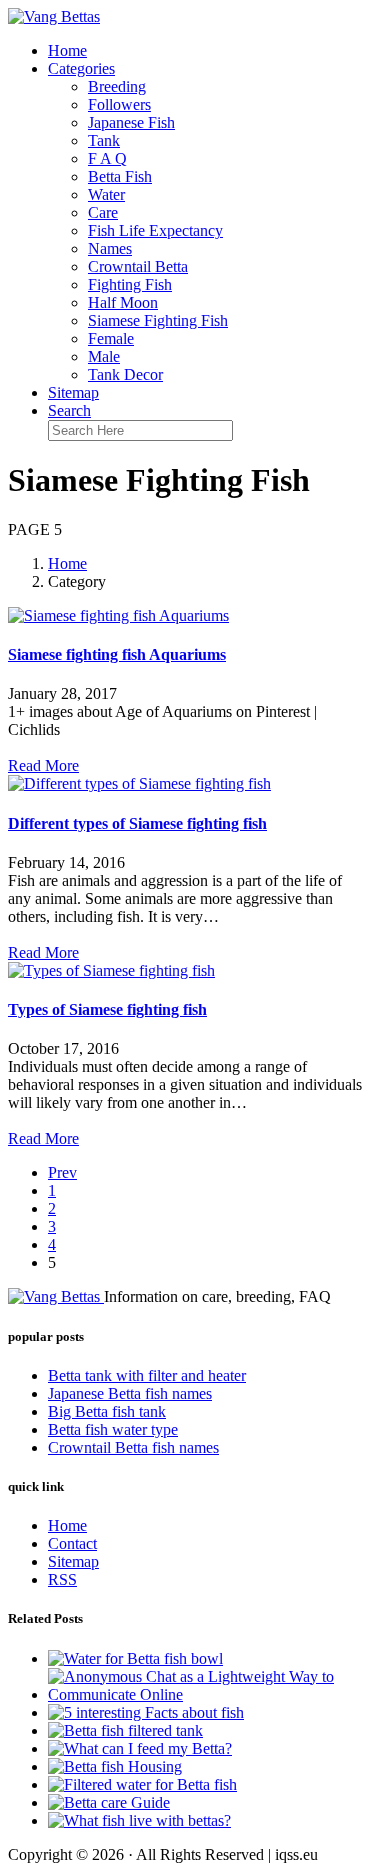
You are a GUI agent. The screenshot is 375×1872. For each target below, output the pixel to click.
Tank (104, 140)
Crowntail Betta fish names (133, 1447)
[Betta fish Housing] (115, 1766)
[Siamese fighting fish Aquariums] (118, 615)
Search (69, 410)
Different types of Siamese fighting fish (137, 823)
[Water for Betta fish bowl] (135, 1658)
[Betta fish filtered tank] (125, 1730)
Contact (72, 1543)
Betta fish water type (113, 1429)
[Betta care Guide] (109, 1802)
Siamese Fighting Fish (158, 320)
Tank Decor (125, 374)
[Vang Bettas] (54, 16)
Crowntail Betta (138, 266)
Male (104, 356)
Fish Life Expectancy (155, 230)
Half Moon (123, 302)
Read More (43, 765)
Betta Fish (120, 176)
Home (67, 50)
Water (106, 194)
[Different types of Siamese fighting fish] (139, 783)
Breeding (117, 86)
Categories (81, 68)
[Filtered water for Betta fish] (142, 1784)
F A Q (107, 158)
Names (110, 248)
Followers (119, 104)
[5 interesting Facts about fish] (146, 1712)
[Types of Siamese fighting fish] (111, 970)
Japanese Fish (131, 122)
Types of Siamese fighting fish (107, 1009)
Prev (62, 1172)
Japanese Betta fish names (130, 1393)
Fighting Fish (130, 284)
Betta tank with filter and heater (147, 1375)
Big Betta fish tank (107, 1411)
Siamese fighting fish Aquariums (117, 654)
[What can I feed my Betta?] (140, 1748)
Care (103, 212)
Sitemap (73, 392)
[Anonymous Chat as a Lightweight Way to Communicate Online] (207, 1694)
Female (111, 338)
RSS (62, 1579)
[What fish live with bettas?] (139, 1820)
